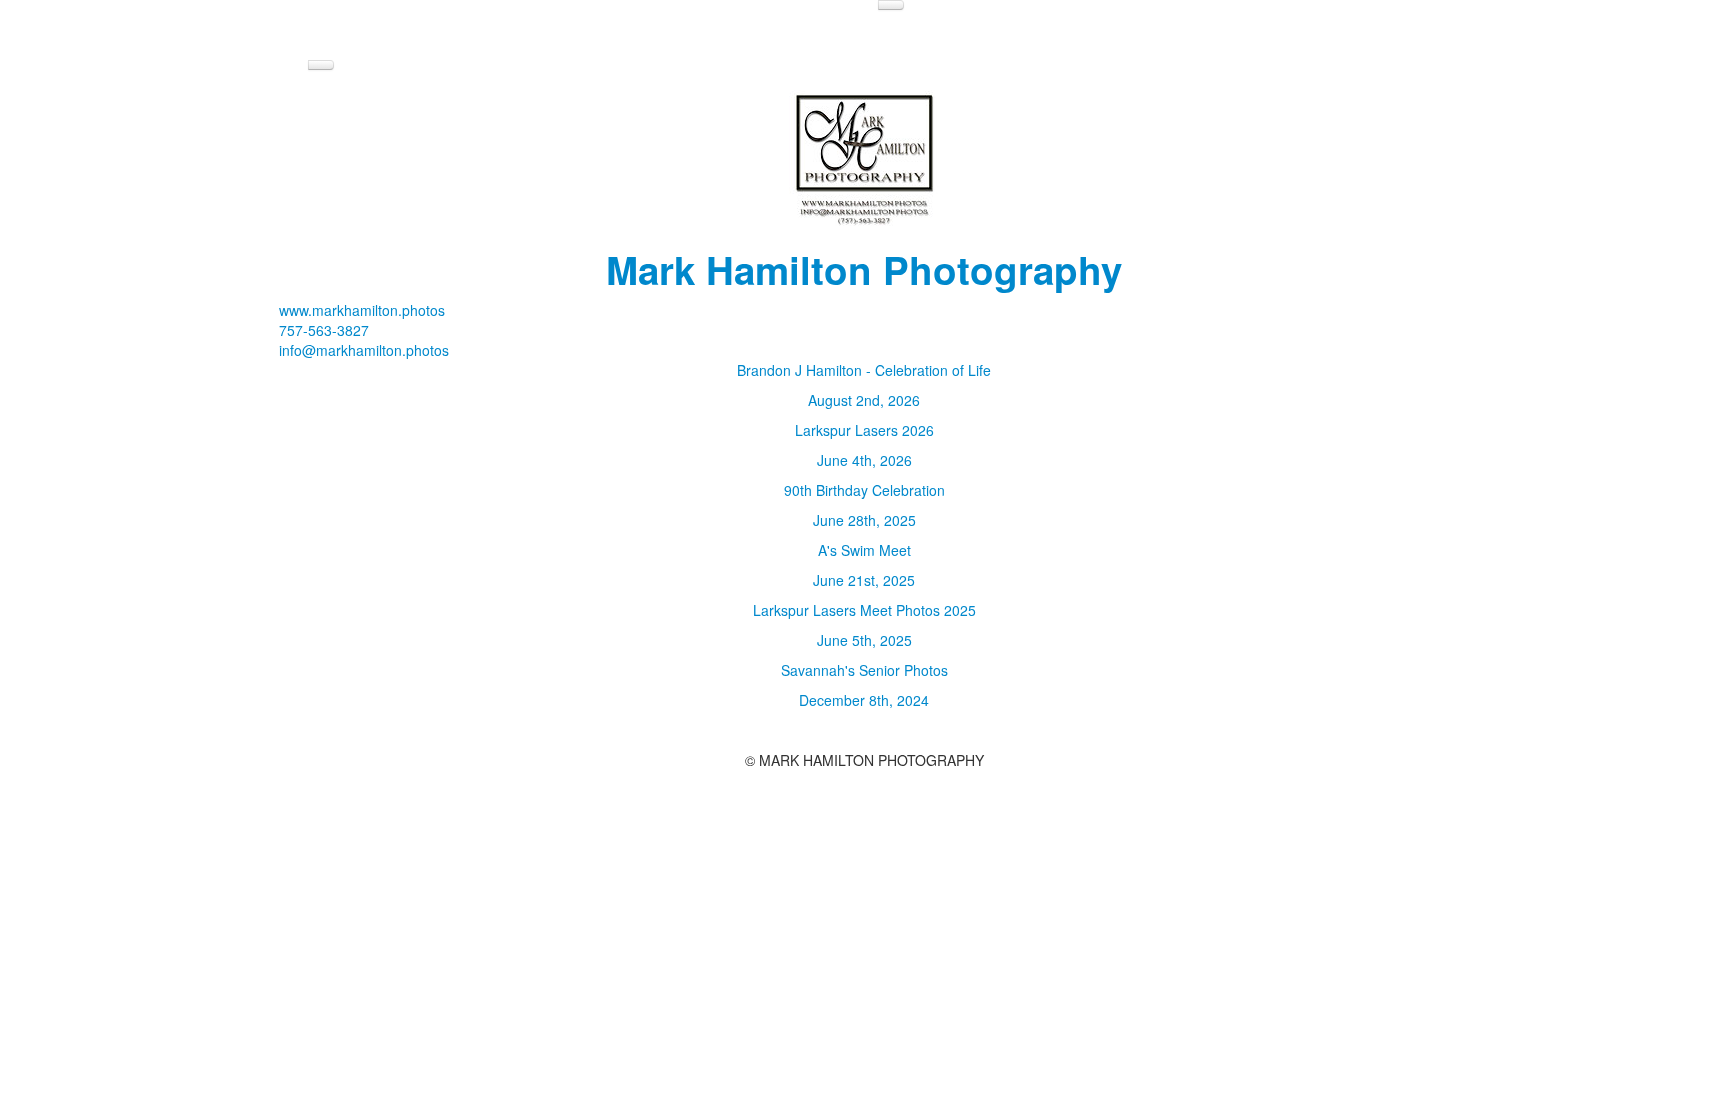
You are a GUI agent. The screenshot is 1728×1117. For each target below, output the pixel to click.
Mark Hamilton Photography (864, 269)
